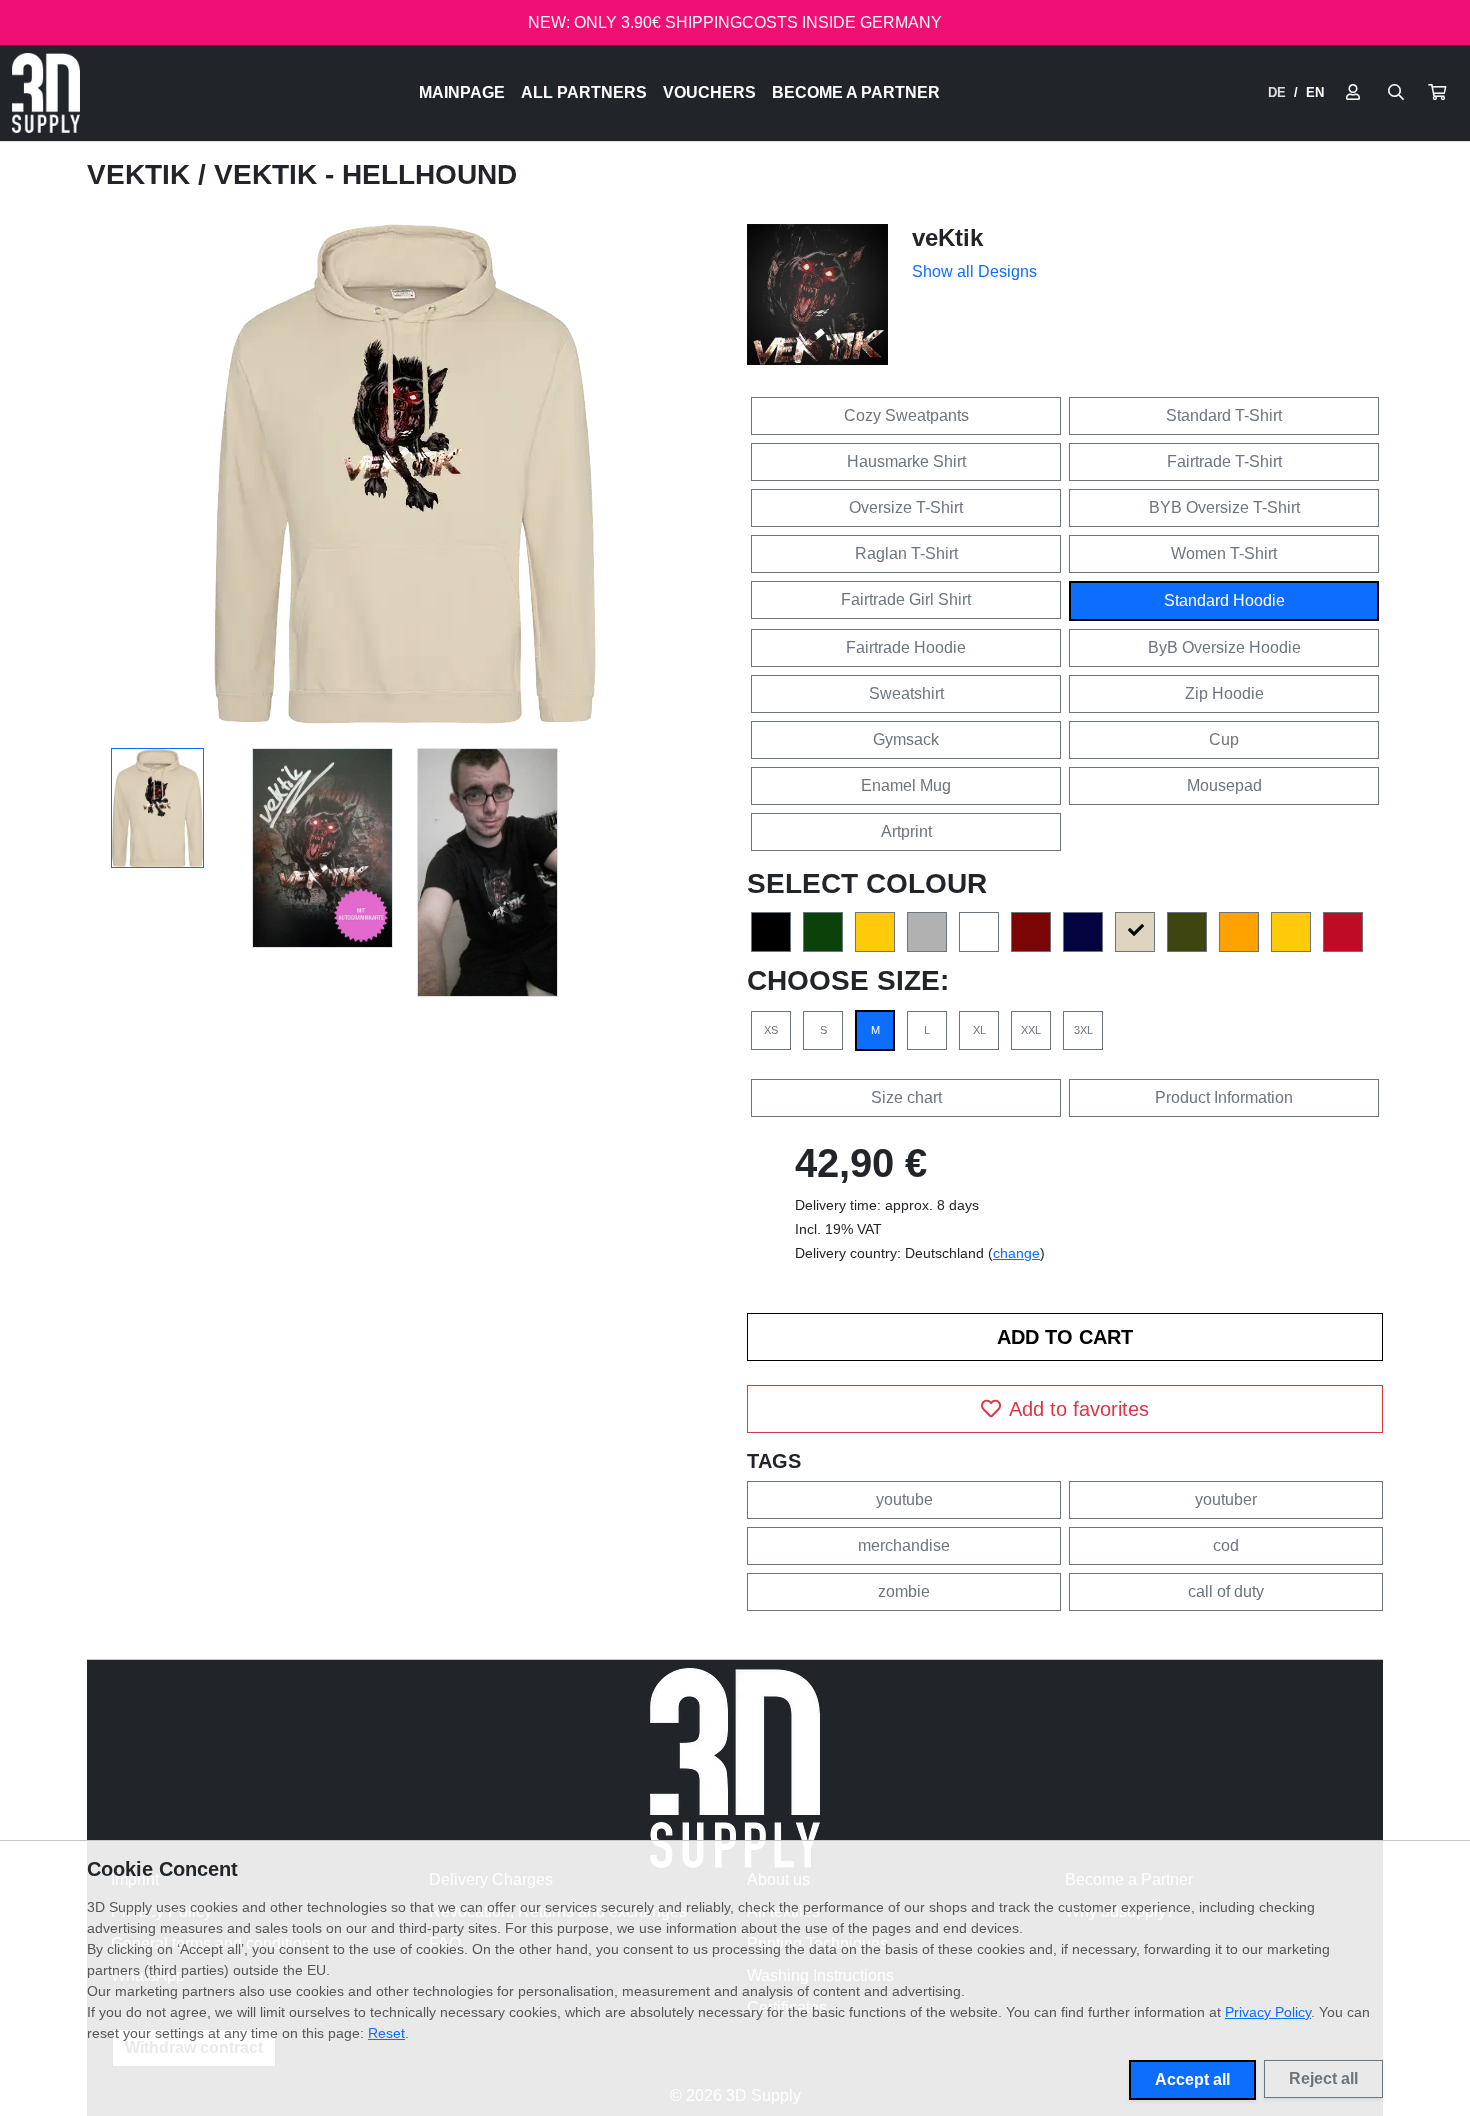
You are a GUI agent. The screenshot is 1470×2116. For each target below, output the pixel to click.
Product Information (1224, 1097)
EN (1315, 92)
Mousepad (1224, 785)
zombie (904, 1591)
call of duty (1226, 1591)
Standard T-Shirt (1224, 415)
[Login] (1353, 93)
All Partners (584, 92)
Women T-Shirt (1224, 553)
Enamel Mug (906, 785)
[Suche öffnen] (1396, 93)
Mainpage (462, 92)
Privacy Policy (1268, 2012)
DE (1277, 92)
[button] (1437, 93)
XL (979, 1030)
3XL (1083, 1030)
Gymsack (906, 739)
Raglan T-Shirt (906, 553)
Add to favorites (1079, 1409)
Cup (1224, 739)
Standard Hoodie (1224, 600)
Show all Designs (974, 271)
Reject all (1323, 2078)
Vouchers (709, 92)
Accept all (1192, 2079)
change (1016, 1253)
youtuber (1226, 1499)
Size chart (906, 1097)
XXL (1031, 1030)
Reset (386, 2033)
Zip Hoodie (1224, 693)
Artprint (906, 831)
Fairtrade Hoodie (906, 647)
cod (1226, 1545)
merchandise (904, 1545)
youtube (904, 1499)
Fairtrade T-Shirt (1224, 461)
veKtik (142, 174)
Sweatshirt (906, 693)
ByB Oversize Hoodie (1224, 647)
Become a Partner (856, 92)
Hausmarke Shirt (906, 461)
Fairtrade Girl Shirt (906, 599)
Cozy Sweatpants (906, 415)
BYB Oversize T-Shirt (1224, 507)
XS (771, 1030)
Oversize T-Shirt (906, 507)
